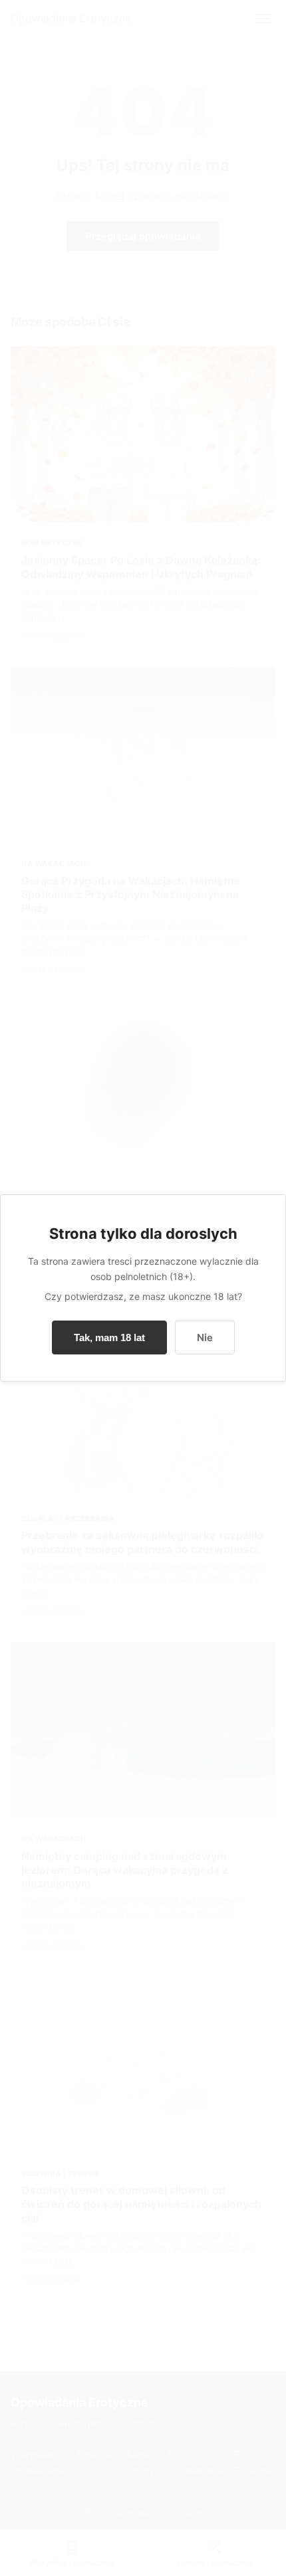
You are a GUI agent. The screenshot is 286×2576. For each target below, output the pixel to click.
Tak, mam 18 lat (109, 1337)
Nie (205, 1337)
